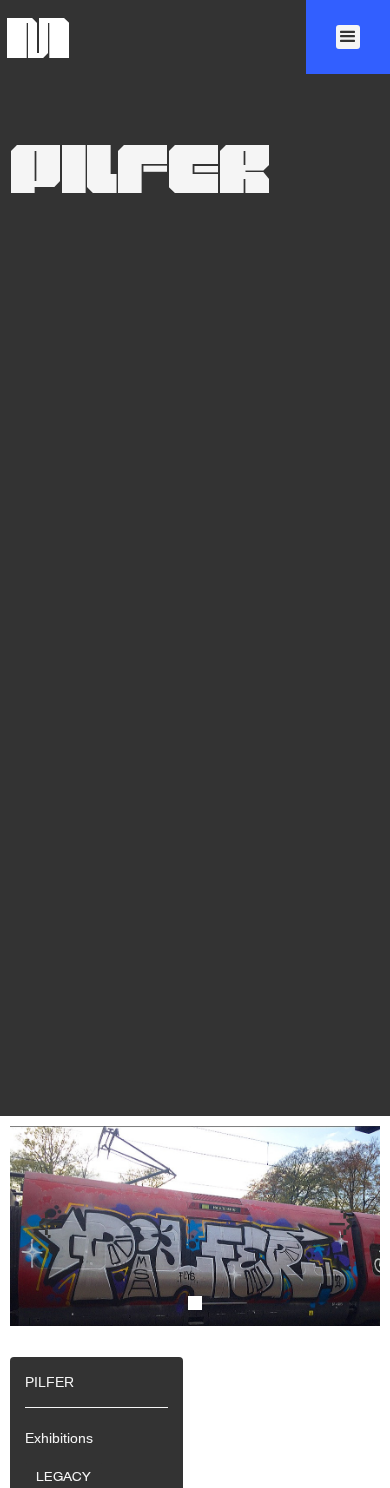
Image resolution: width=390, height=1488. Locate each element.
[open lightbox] (195, 1265)
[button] (348, 37)
